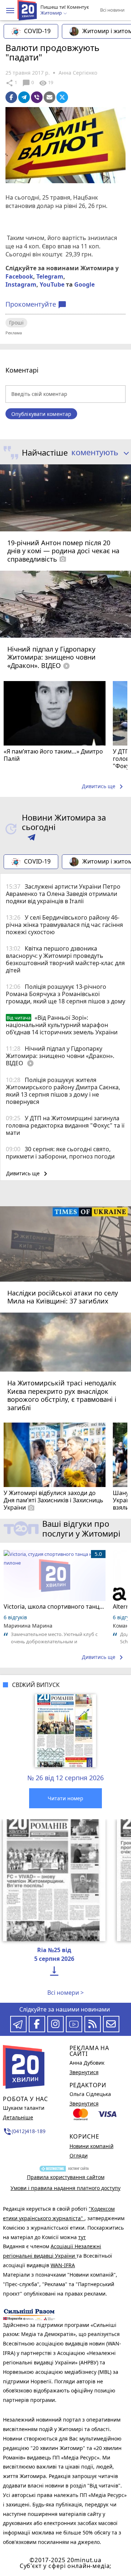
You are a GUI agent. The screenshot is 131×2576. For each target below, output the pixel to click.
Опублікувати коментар (41, 414)
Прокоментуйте (36, 304)
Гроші (16, 323)
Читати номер (65, 1798)
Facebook (19, 276)
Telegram (50, 276)
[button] (10, 11)
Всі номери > (65, 1993)
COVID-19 (37, 31)
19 (46, 83)
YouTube (52, 284)
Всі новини (112, 10)
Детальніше (18, 2117)
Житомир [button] (52, 13)
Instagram (21, 284)
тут (82, 2237)
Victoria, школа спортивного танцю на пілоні (55, 1606)
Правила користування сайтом (66, 2177)
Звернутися (84, 2072)
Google (84, 284)
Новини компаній (92, 2146)
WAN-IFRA (63, 2265)
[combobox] (98, 453)
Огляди (79, 2156)
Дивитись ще (104, 787)
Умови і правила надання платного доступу (65, 2188)
